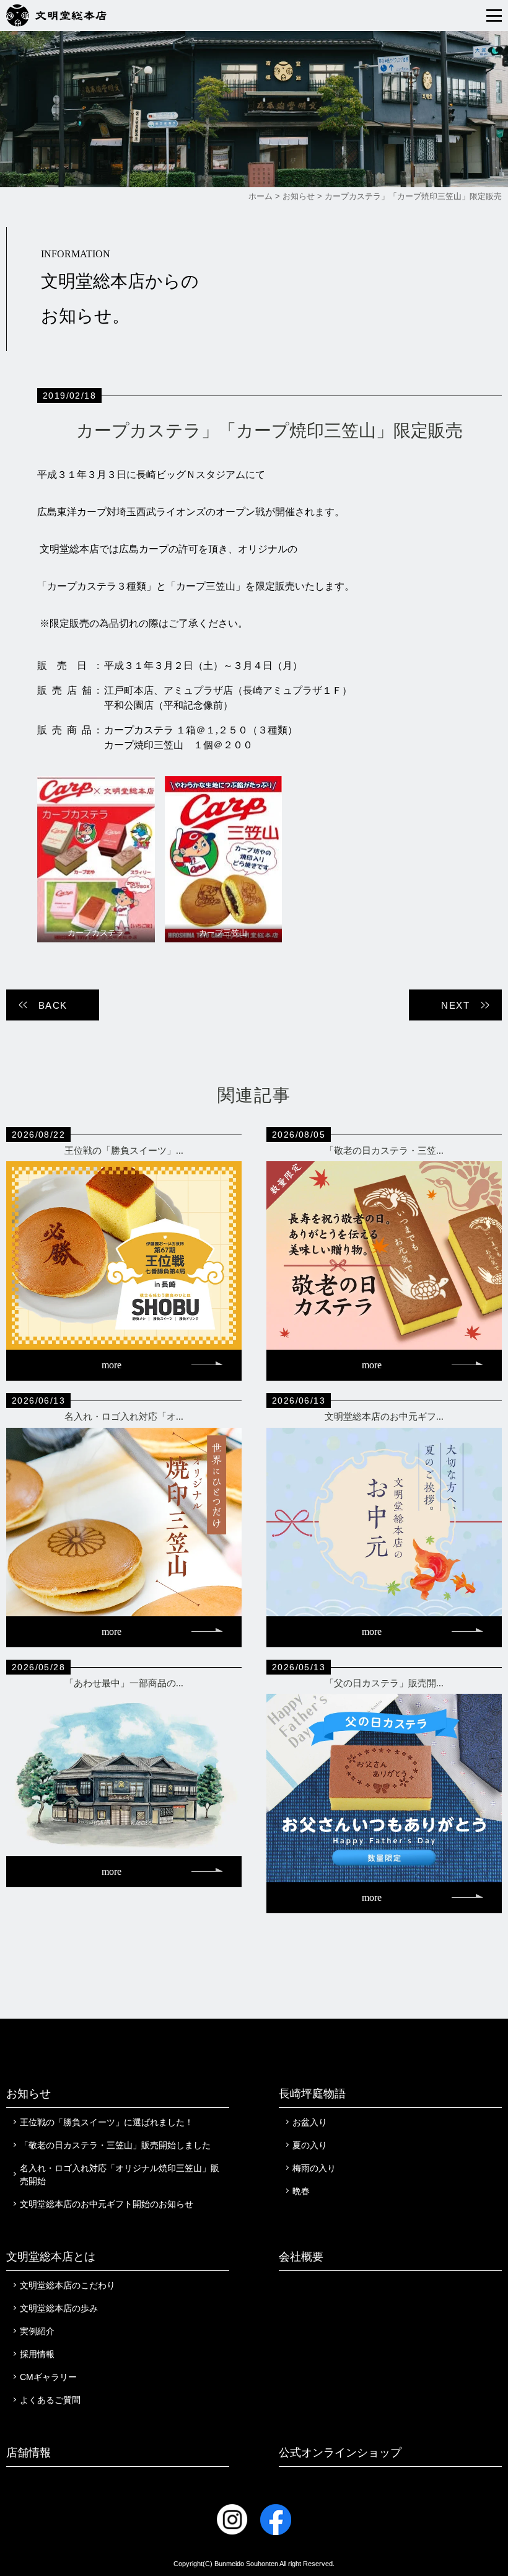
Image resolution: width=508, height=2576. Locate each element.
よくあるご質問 (50, 2400)
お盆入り (310, 2122)
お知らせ (28, 2094)
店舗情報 (28, 2453)
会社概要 (301, 2257)
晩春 (301, 2191)
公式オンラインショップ (340, 2453)
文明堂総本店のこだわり (68, 2285)
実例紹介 (37, 2331)
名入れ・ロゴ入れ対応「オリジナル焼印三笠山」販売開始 (120, 2175)
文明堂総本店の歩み (59, 2308)
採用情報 (37, 2354)
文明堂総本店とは (51, 2257)
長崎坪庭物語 (312, 2094)
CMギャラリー (48, 2377)
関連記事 (254, 1095)
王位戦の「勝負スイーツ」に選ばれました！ (107, 2122)
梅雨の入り (314, 2168)
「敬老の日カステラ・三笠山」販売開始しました (115, 2145)
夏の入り (310, 2145)
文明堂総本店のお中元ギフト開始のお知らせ (107, 2204)
